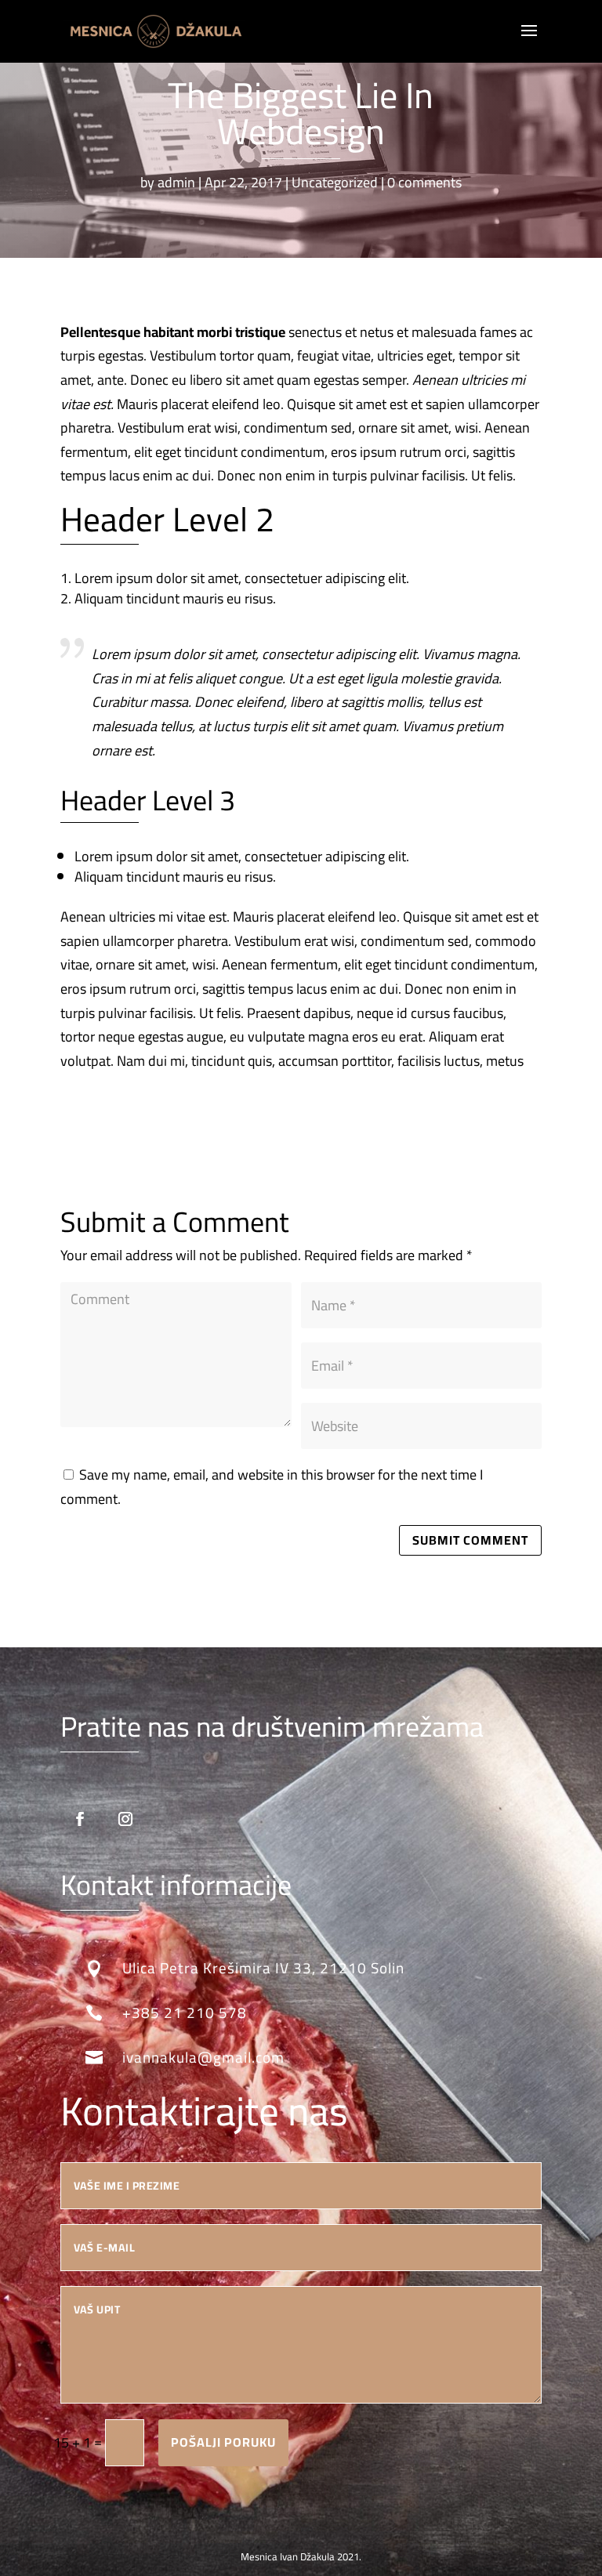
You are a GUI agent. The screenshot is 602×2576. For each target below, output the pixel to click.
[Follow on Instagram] (125, 1819)
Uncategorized (335, 182)
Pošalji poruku (223, 2442)
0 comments (424, 182)
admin (176, 182)
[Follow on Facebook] (80, 1819)
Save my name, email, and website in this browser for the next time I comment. (272, 1487)
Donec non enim (266, 475)
